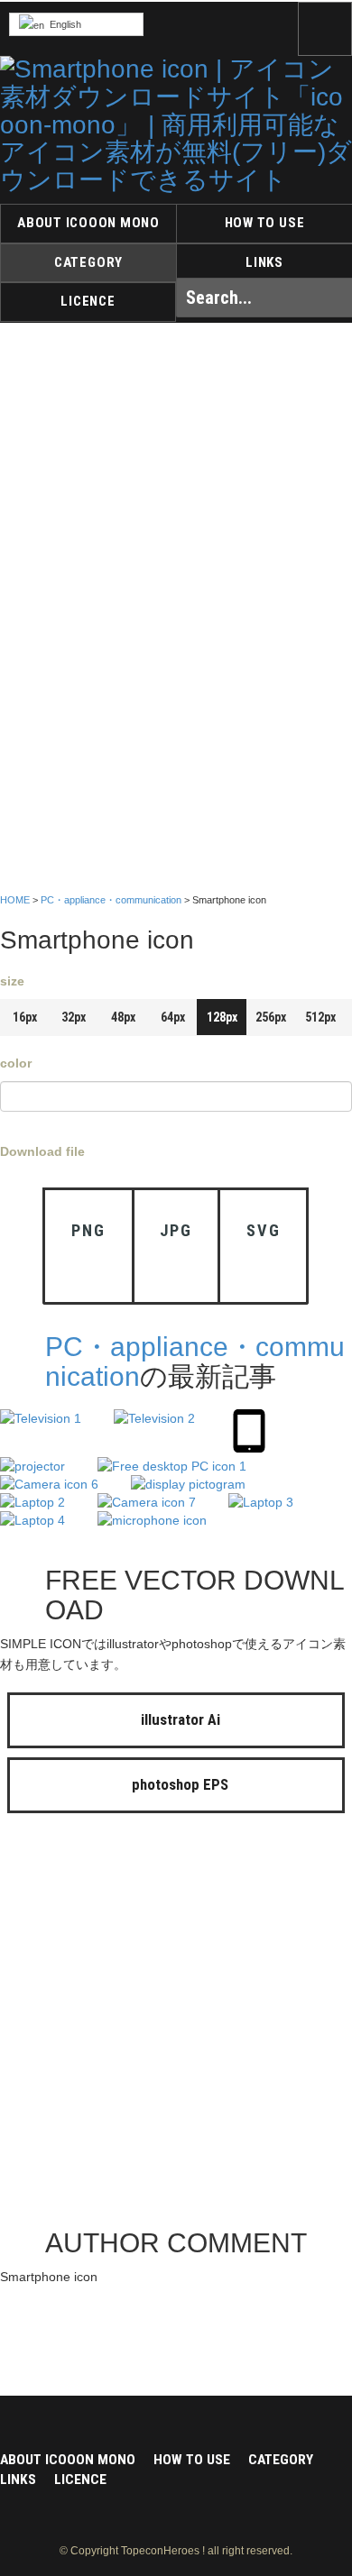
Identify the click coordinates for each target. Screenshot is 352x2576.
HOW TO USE (265, 223)
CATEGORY (88, 262)
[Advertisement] (176, 2025)
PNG (88, 1230)
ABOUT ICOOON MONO (88, 223)
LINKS (264, 262)
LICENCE (88, 301)
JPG (176, 1230)
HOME (15, 900)
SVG (263, 1230)
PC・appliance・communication (111, 900)
